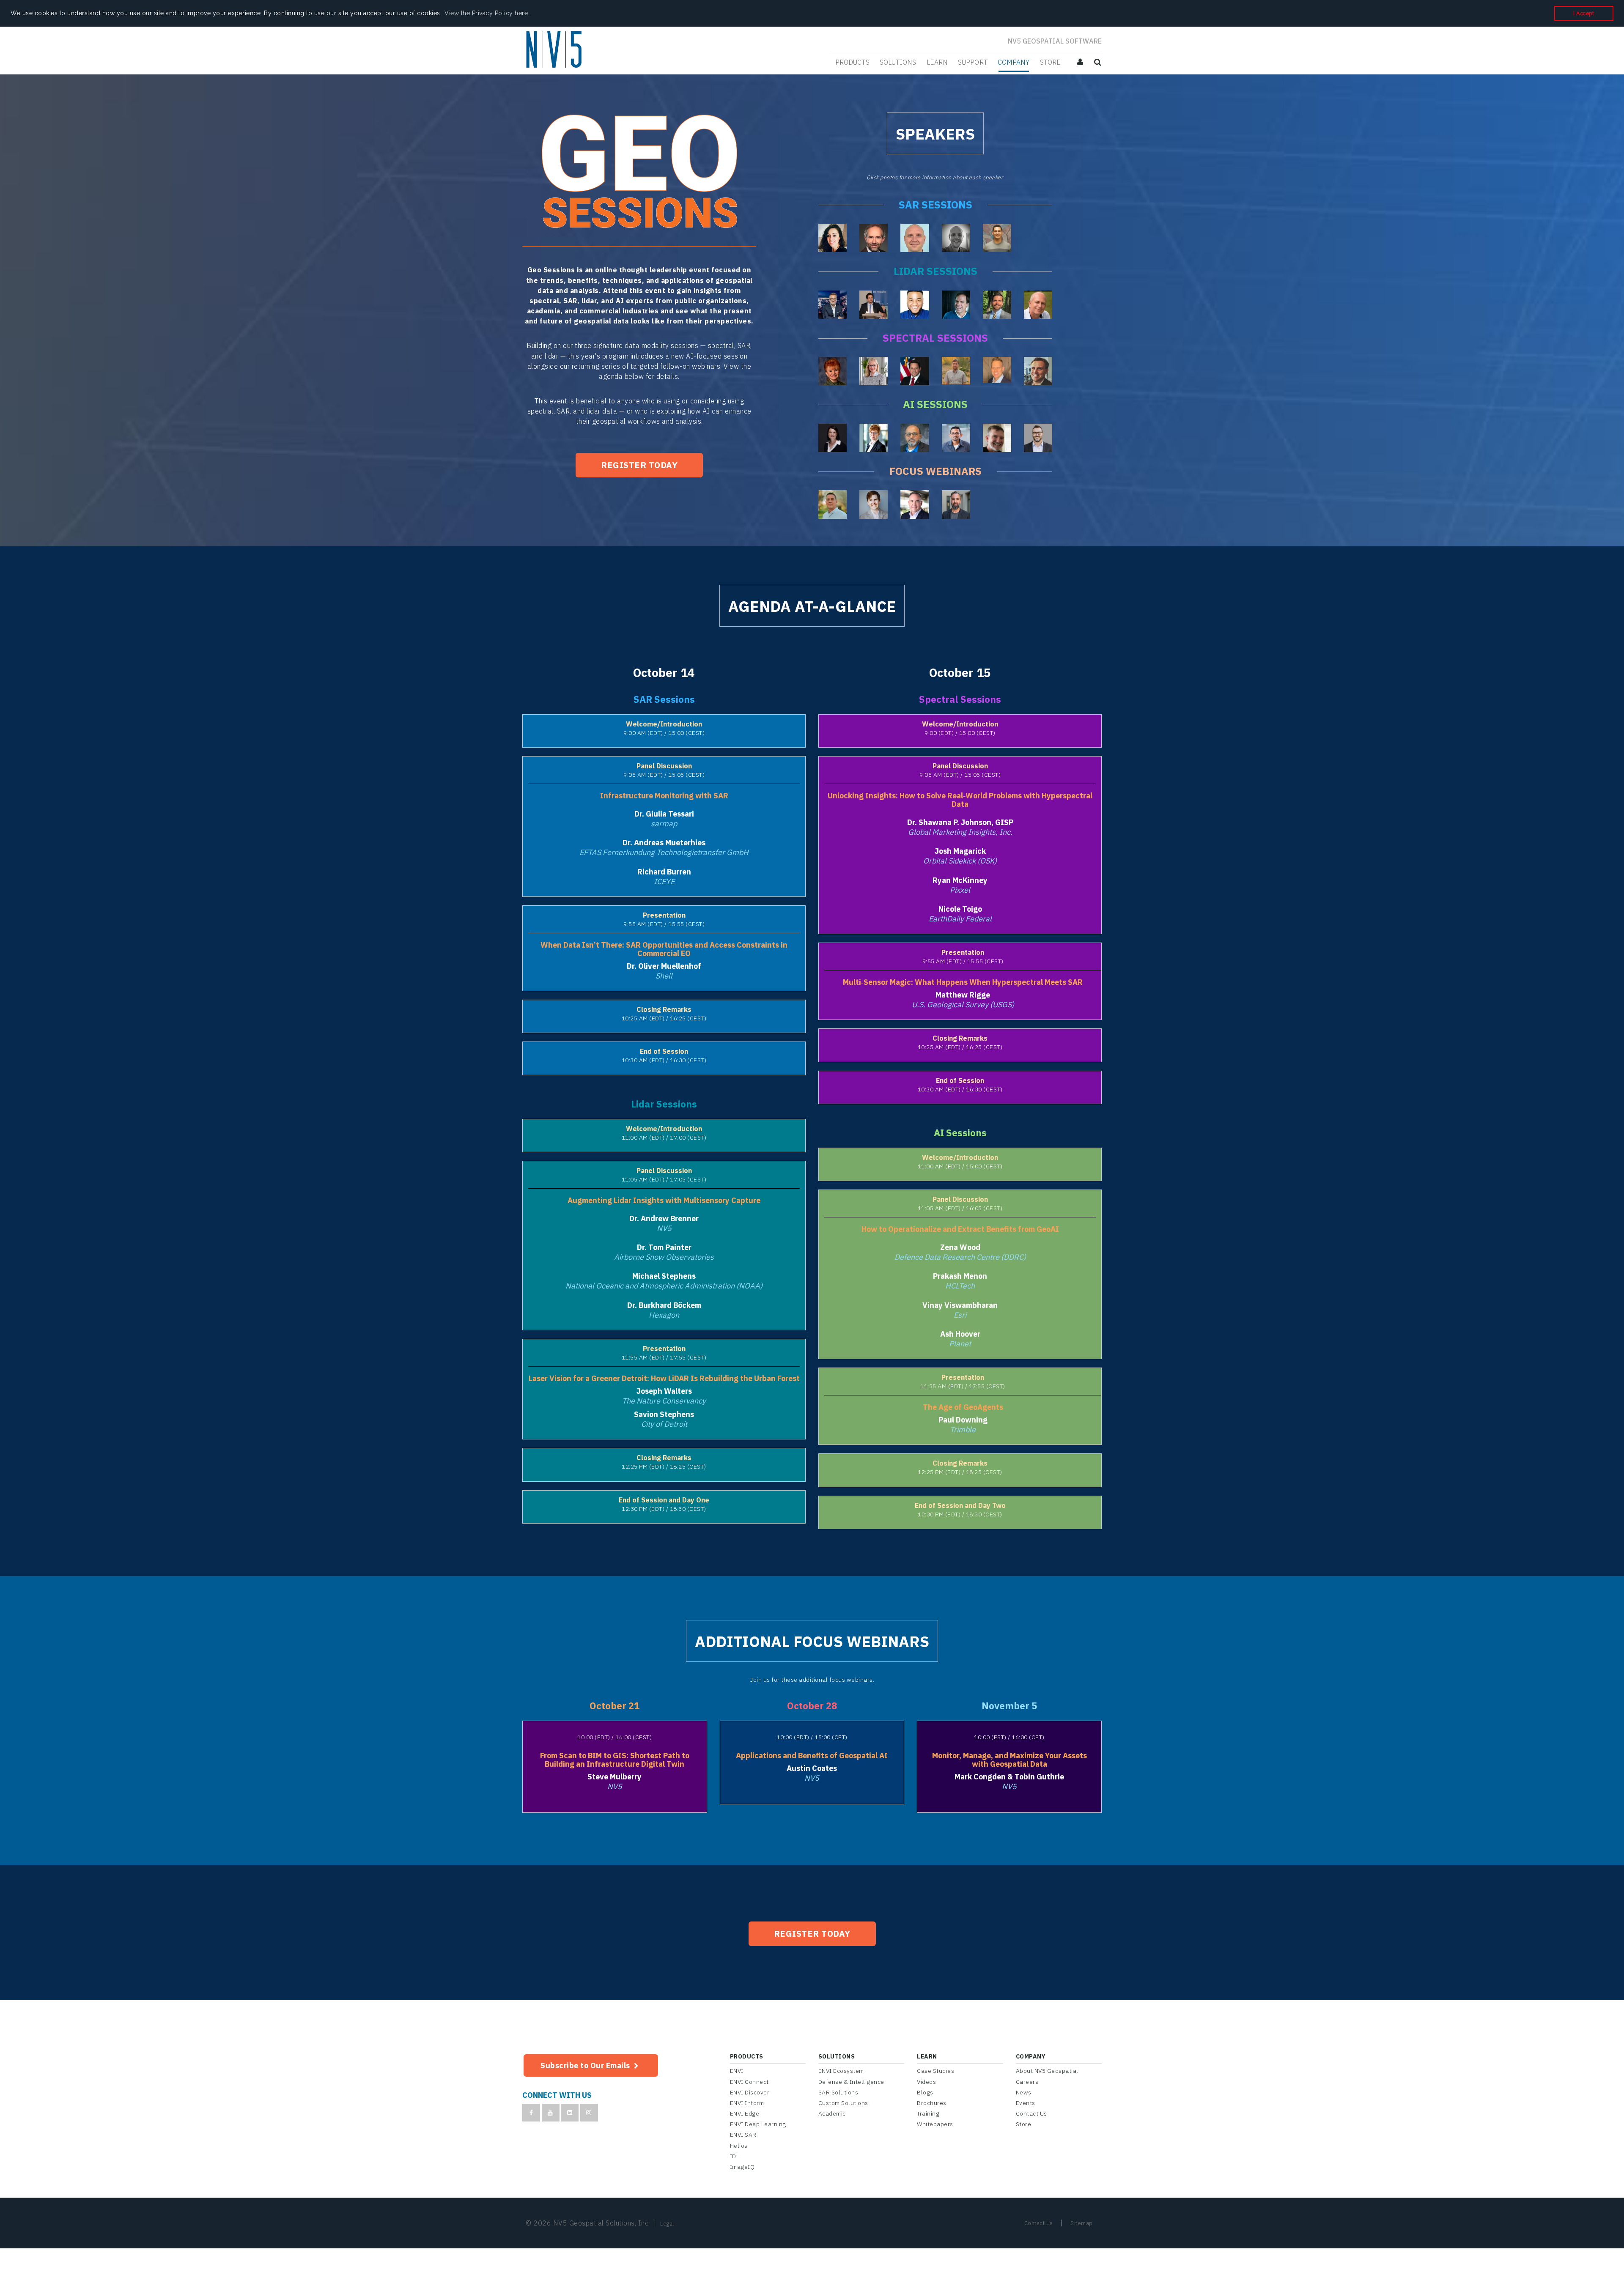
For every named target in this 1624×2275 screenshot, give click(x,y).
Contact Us (1031, 2113)
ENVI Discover (750, 2092)
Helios (739, 2146)
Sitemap (1082, 2223)
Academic (832, 2113)
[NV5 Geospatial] (555, 50)
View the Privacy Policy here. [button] (487, 13)
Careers (1027, 2082)
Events (1026, 2103)
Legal (667, 2224)
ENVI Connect (749, 2082)
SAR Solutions (838, 2092)
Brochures (932, 2103)
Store (1024, 2124)
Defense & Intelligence (851, 2082)
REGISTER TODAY (639, 465)
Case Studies (935, 2071)
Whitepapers (935, 2124)
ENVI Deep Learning (758, 2124)
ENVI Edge (745, 2113)
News (1024, 2092)
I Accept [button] (1584, 13)
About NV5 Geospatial (1047, 2071)
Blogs (925, 2092)
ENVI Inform (747, 2103)
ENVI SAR (743, 2135)
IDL (735, 2156)
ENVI (737, 2071)
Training (928, 2113)
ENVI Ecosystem (841, 2071)
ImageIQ (742, 2167)
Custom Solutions (843, 2103)
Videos (926, 2082)
